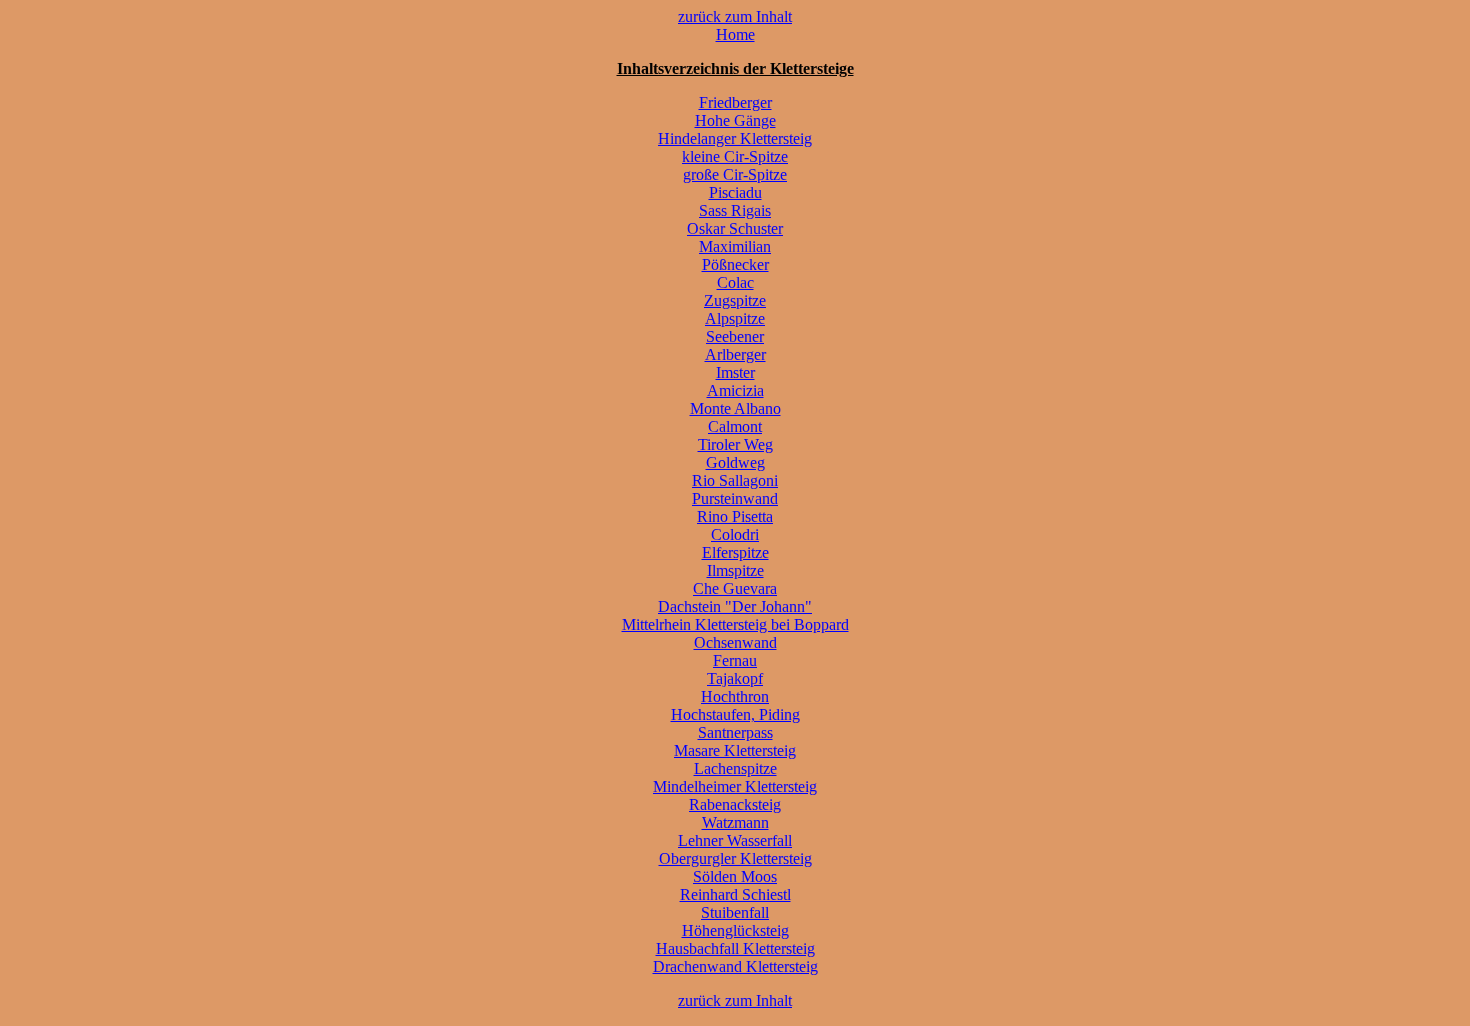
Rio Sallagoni (735, 480)
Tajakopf (735, 678)
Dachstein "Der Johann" (735, 606)
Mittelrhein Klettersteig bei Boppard (735, 624)
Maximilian (735, 246)
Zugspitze (735, 300)
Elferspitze (735, 552)
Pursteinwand (735, 498)
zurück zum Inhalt (735, 16)
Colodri (735, 534)
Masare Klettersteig (735, 750)
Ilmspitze (735, 570)
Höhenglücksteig (735, 930)
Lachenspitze (735, 768)
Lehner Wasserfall (735, 840)
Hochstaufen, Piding (735, 714)
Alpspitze (735, 318)
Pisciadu (735, 192)
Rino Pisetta (735, 516)
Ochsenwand (735, 642)
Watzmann (735, 822)
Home (735, 34)
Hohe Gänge (735, 120)
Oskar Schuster (735, 228)
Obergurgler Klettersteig (735, 858)
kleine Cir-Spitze (735, 156)
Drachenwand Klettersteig (735, 966)
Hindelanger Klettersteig (735, 138)
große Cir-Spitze (735, 174)
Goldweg (735, 462)
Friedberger (735, 102)
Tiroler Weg (735, 444)
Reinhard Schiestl (735, 894)
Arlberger (735, 354)
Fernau (735, 660)
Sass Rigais (735, 210)
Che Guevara (735, 588)
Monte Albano (735, 408)
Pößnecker (735, 264)
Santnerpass (735, 732)
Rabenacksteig (735, 804)
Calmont (735, 426)
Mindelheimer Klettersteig (735, 786)
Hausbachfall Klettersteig (735, 948)
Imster (735, 372)
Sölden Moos (735, 876)
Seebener (735, 336)
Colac (735, 282)
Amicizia (735, 390)
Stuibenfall (735, 912)
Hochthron (735, 696)
